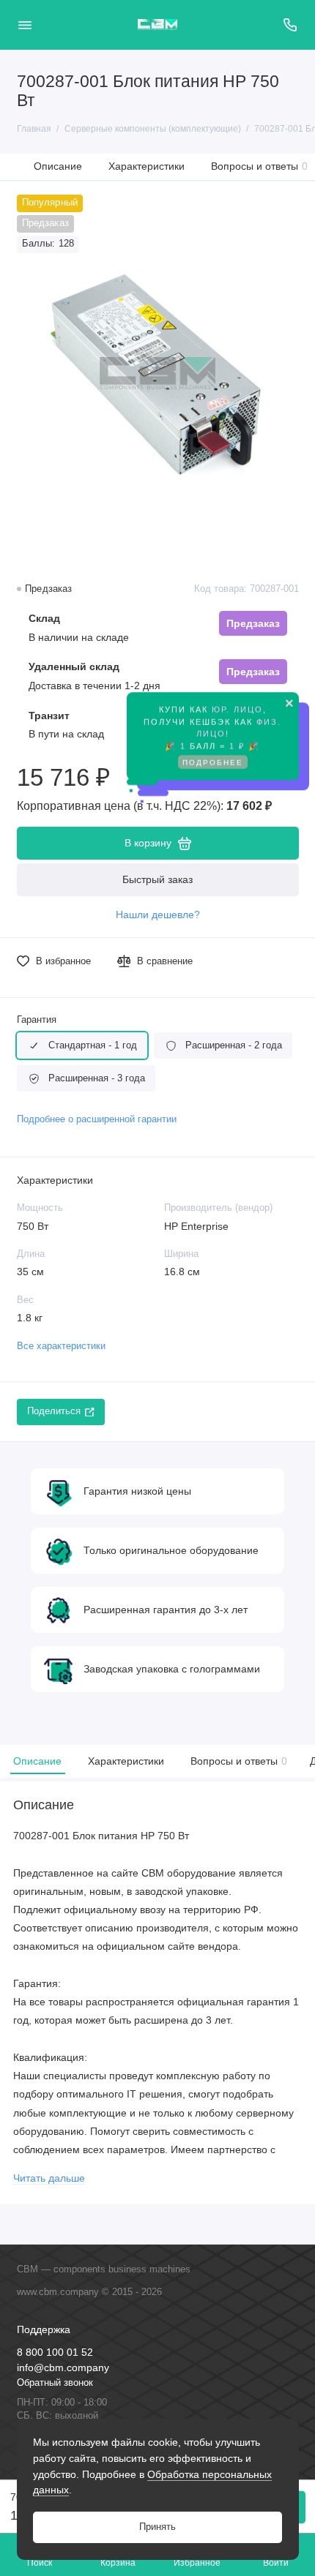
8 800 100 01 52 (55, 2352)
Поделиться (54, 1411)
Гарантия (37, 1020)
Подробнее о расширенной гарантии (97, 1119)
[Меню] (25, 25)
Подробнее (213, 761)
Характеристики (147, 166)
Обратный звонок (55, 2383)
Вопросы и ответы (259, 166)
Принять (157, 2527)
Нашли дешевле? (158, 915)
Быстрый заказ (157, 879)
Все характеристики (61, 1346)
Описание (58, 166)
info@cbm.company (63, 2368)
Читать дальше (49, 2178)
